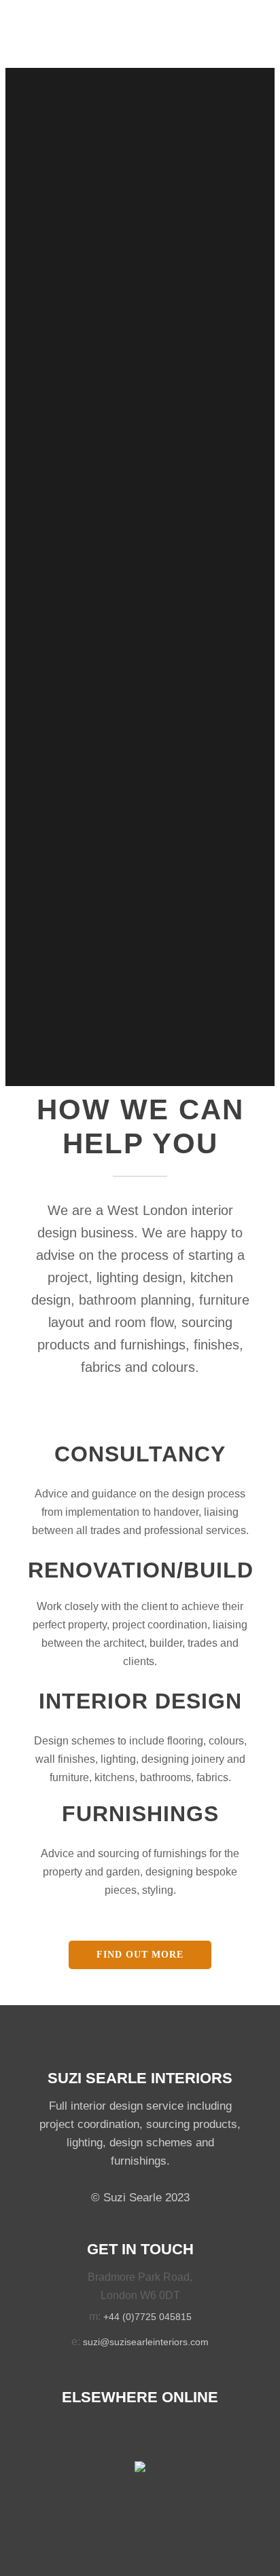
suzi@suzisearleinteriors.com (146, 2342)
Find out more (140, 1955)
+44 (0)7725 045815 (147, 2317)
